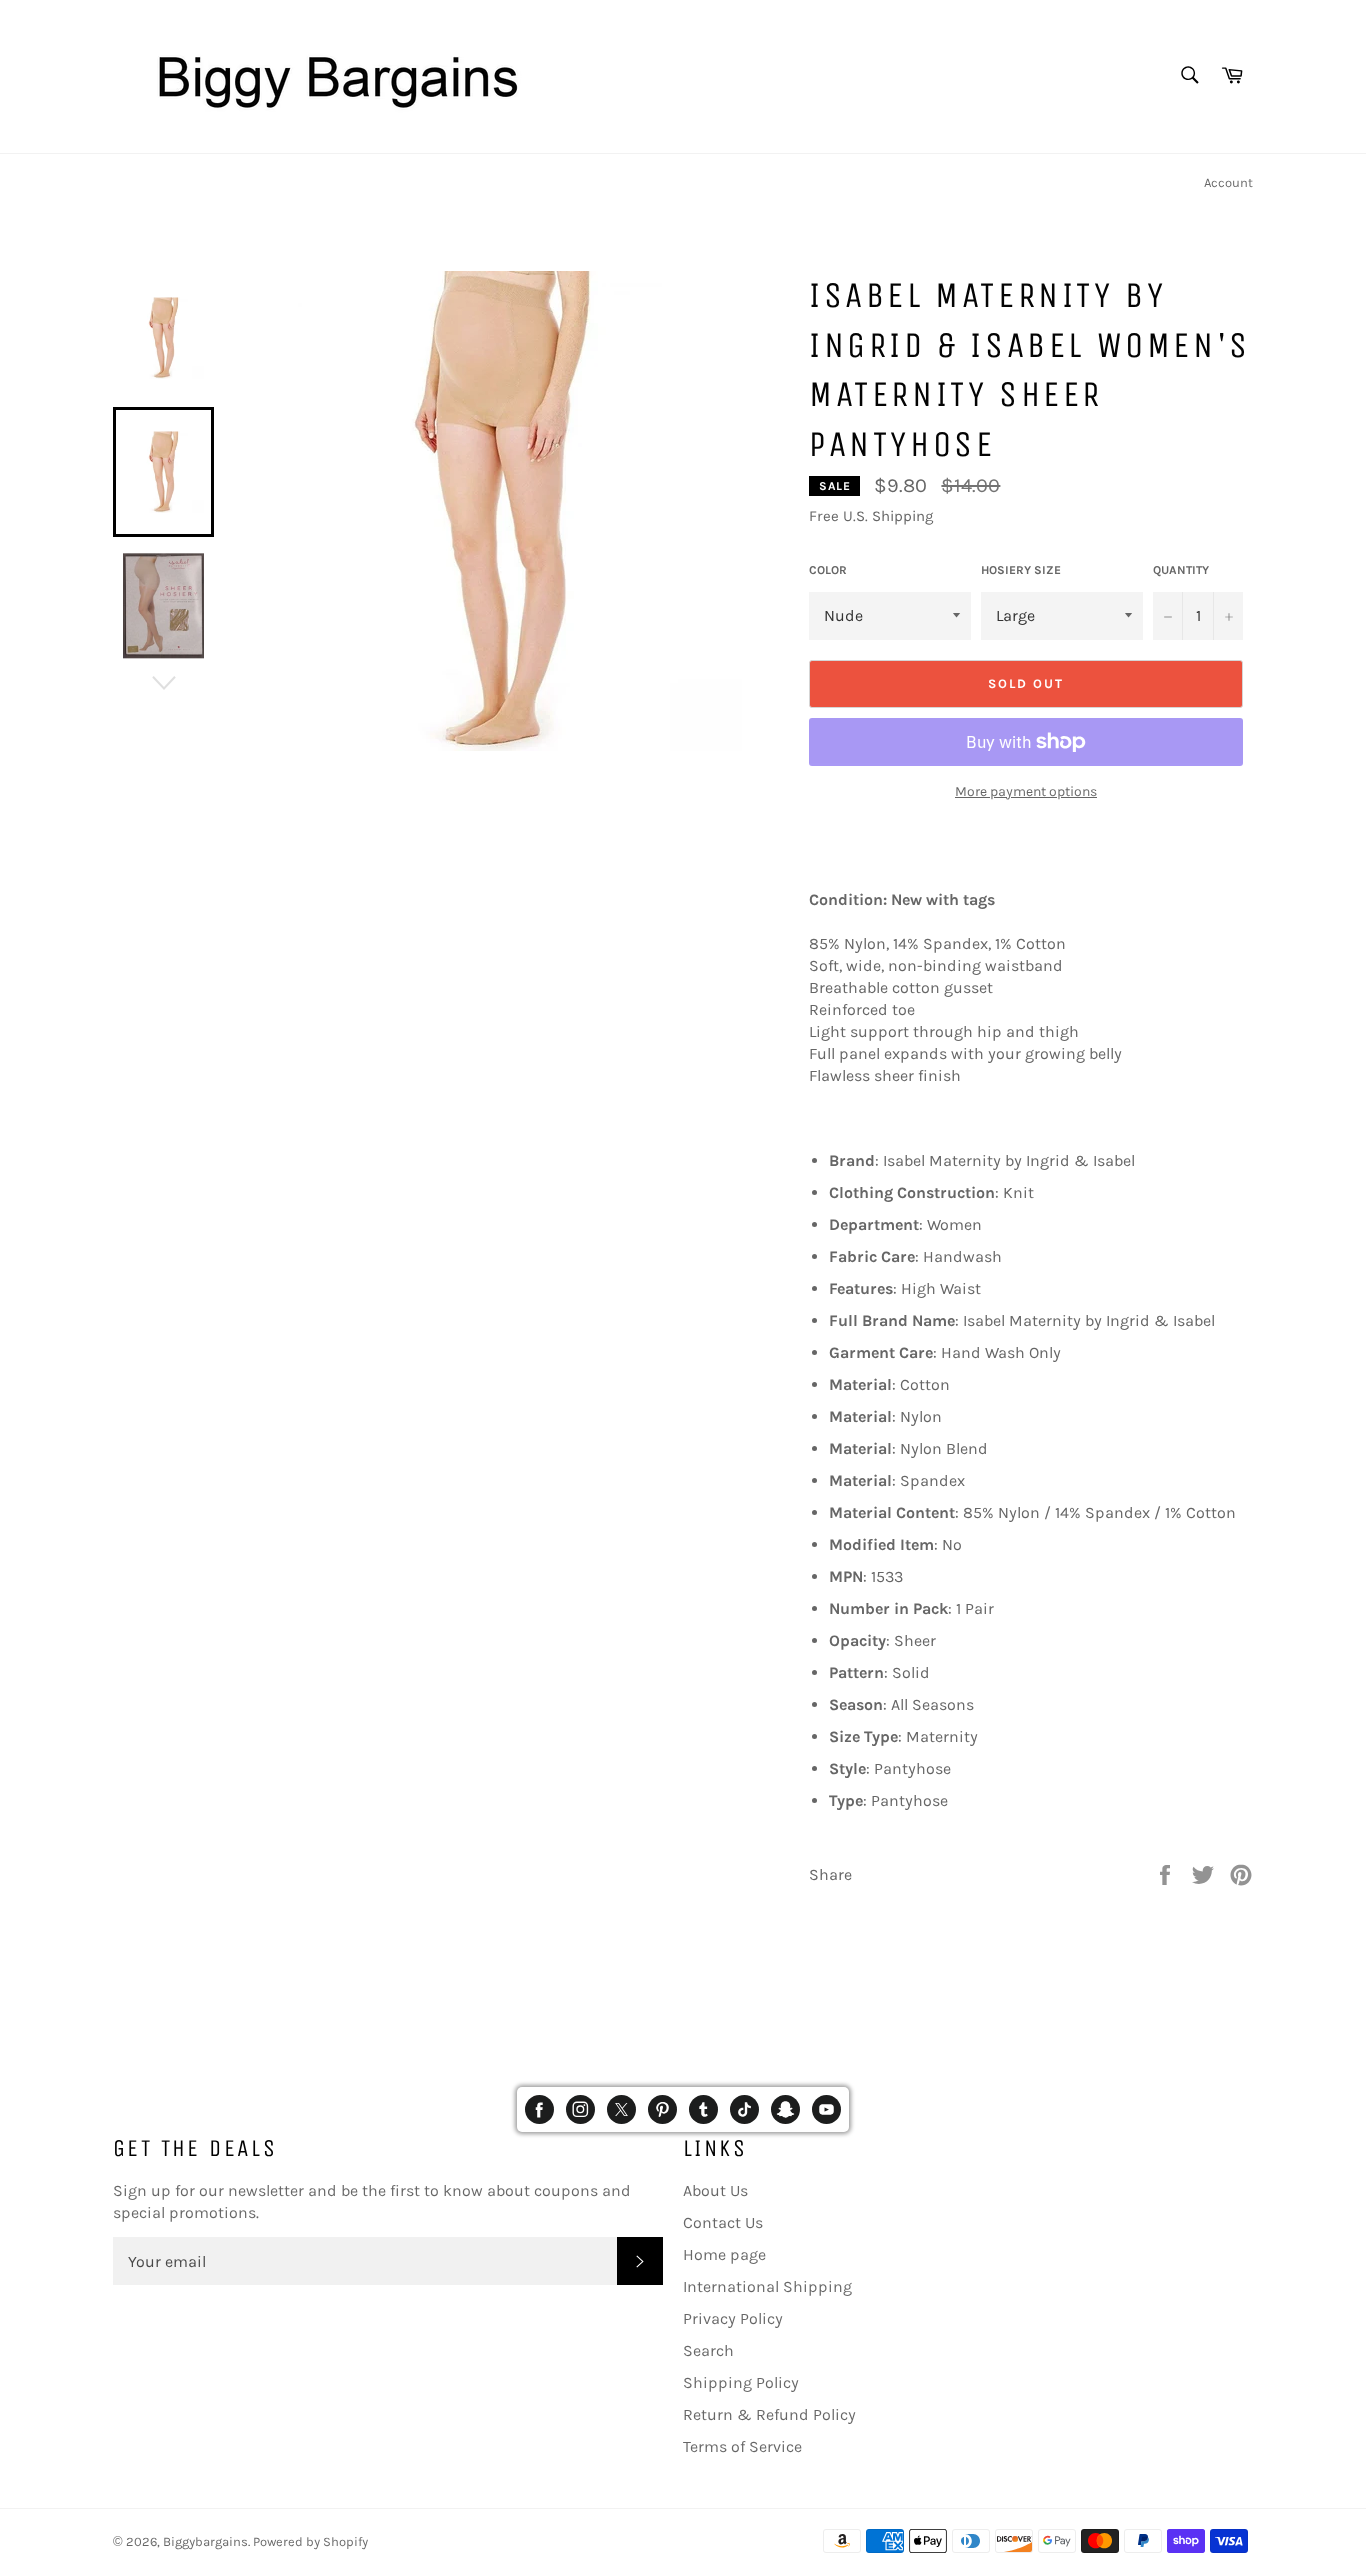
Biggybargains (205, 2541)
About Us (715, 2190)
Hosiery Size (1021, 570)
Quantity (1181, 570)
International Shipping (767, 2286)
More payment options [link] (1026, 791)
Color (828, 570)
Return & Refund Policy (769, 2414)
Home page (724, 2254)
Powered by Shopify (310, 2541)
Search (708, 2350)
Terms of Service (742, 2446)
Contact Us (723, 2222)
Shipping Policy (741, 2382)
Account (1228, 182)
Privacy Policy (733, 2318)
